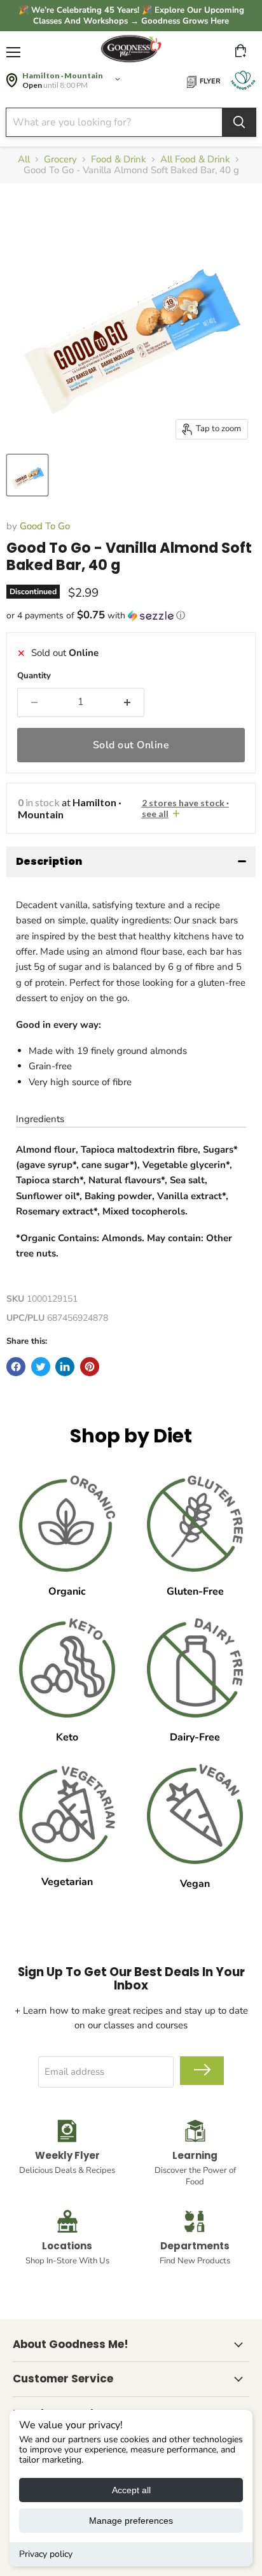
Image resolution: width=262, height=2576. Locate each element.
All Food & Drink (195, 160)
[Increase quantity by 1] (127, 702)
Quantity (34, 676)
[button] (131, 616)
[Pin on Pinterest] (90, 1367)
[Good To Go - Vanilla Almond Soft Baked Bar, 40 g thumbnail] (27, 475)
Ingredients (40, 1119)
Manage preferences (131, 2521)
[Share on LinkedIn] (65, 1367)
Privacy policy (46, 2554)
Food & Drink (119, 160)
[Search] (239, 122)
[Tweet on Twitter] (41, 1367)
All (24, 160)
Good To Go (45, 526)
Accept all (131, 2490)
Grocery (60, 160)
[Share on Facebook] (16, 1367)
